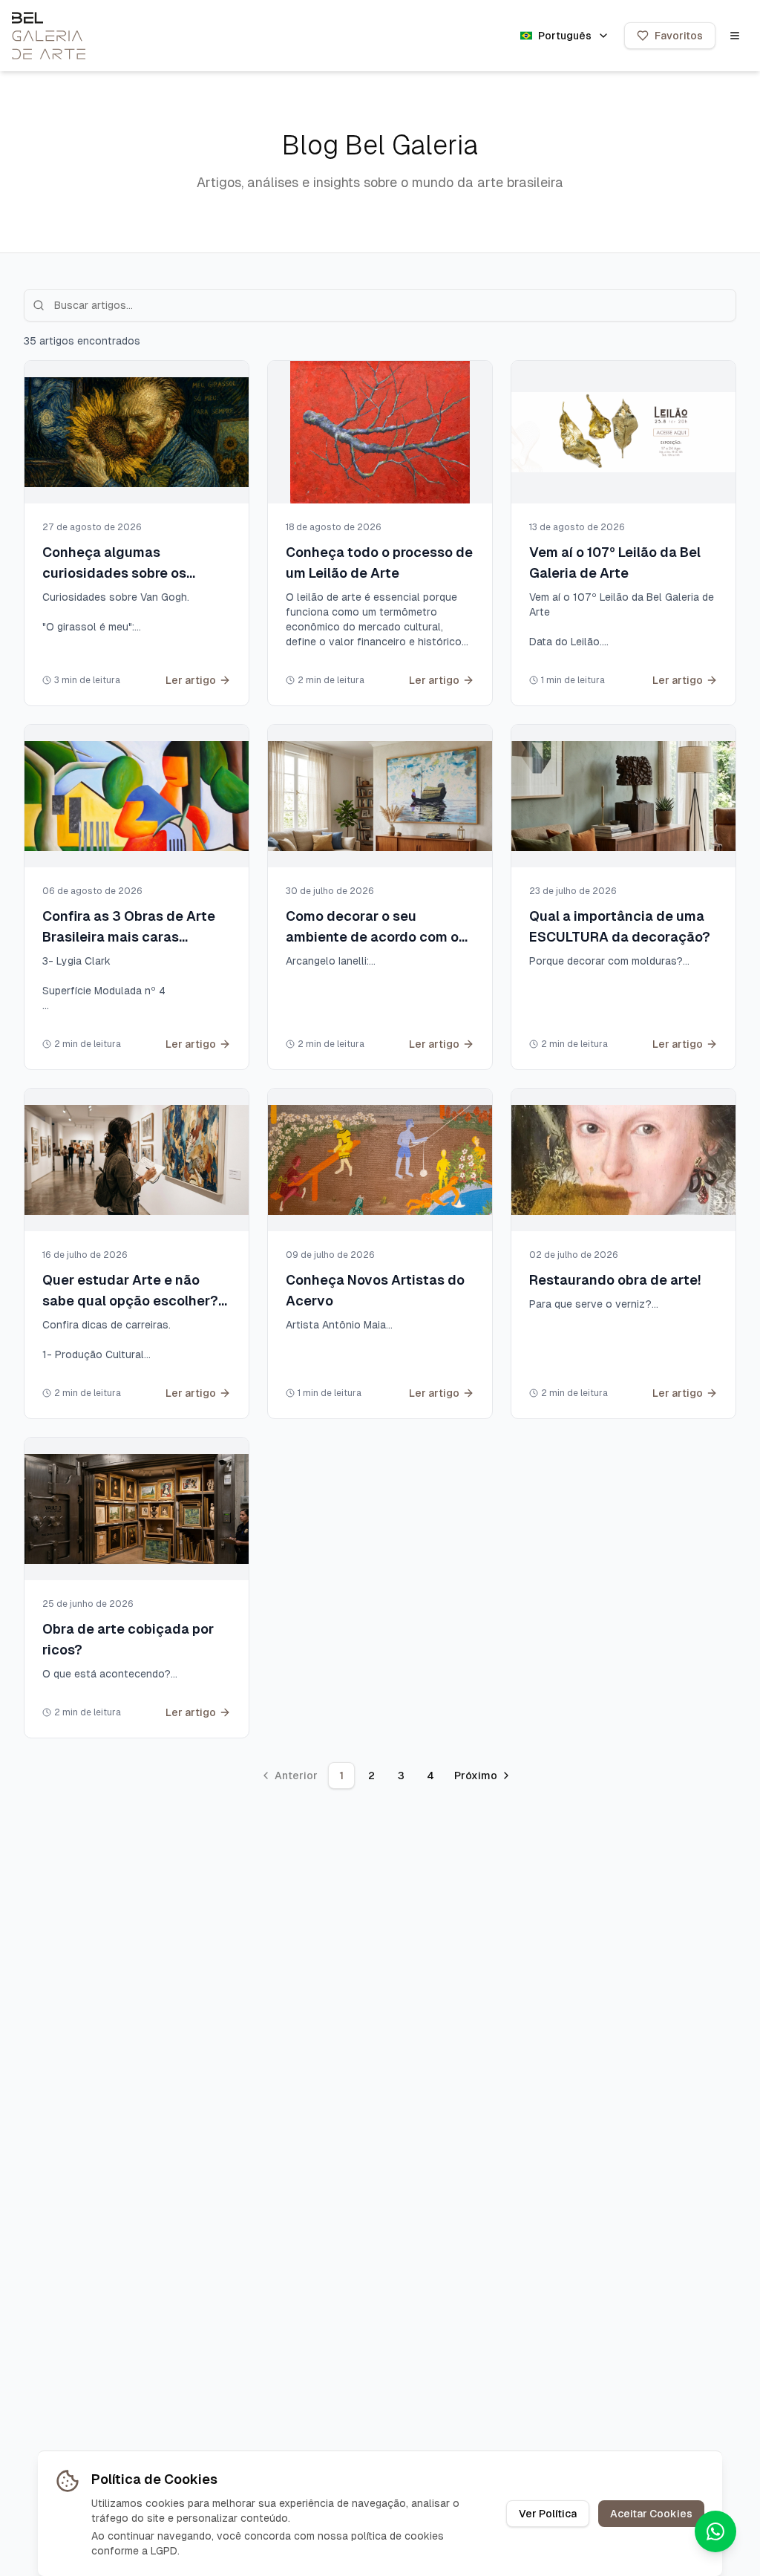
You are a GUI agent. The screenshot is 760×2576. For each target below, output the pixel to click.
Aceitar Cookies (651, 2514)
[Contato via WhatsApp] (715, 2531)
